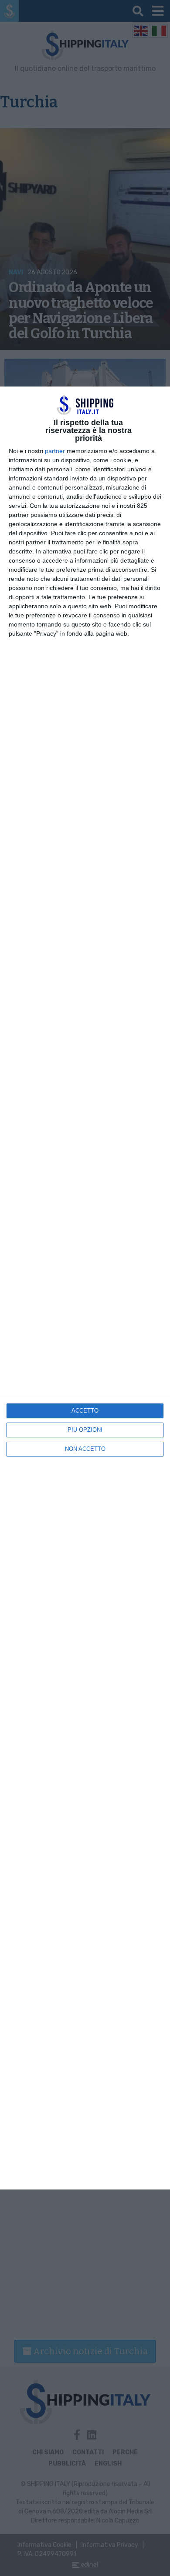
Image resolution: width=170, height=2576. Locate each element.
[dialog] (85, 1288)
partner (55, 451)
